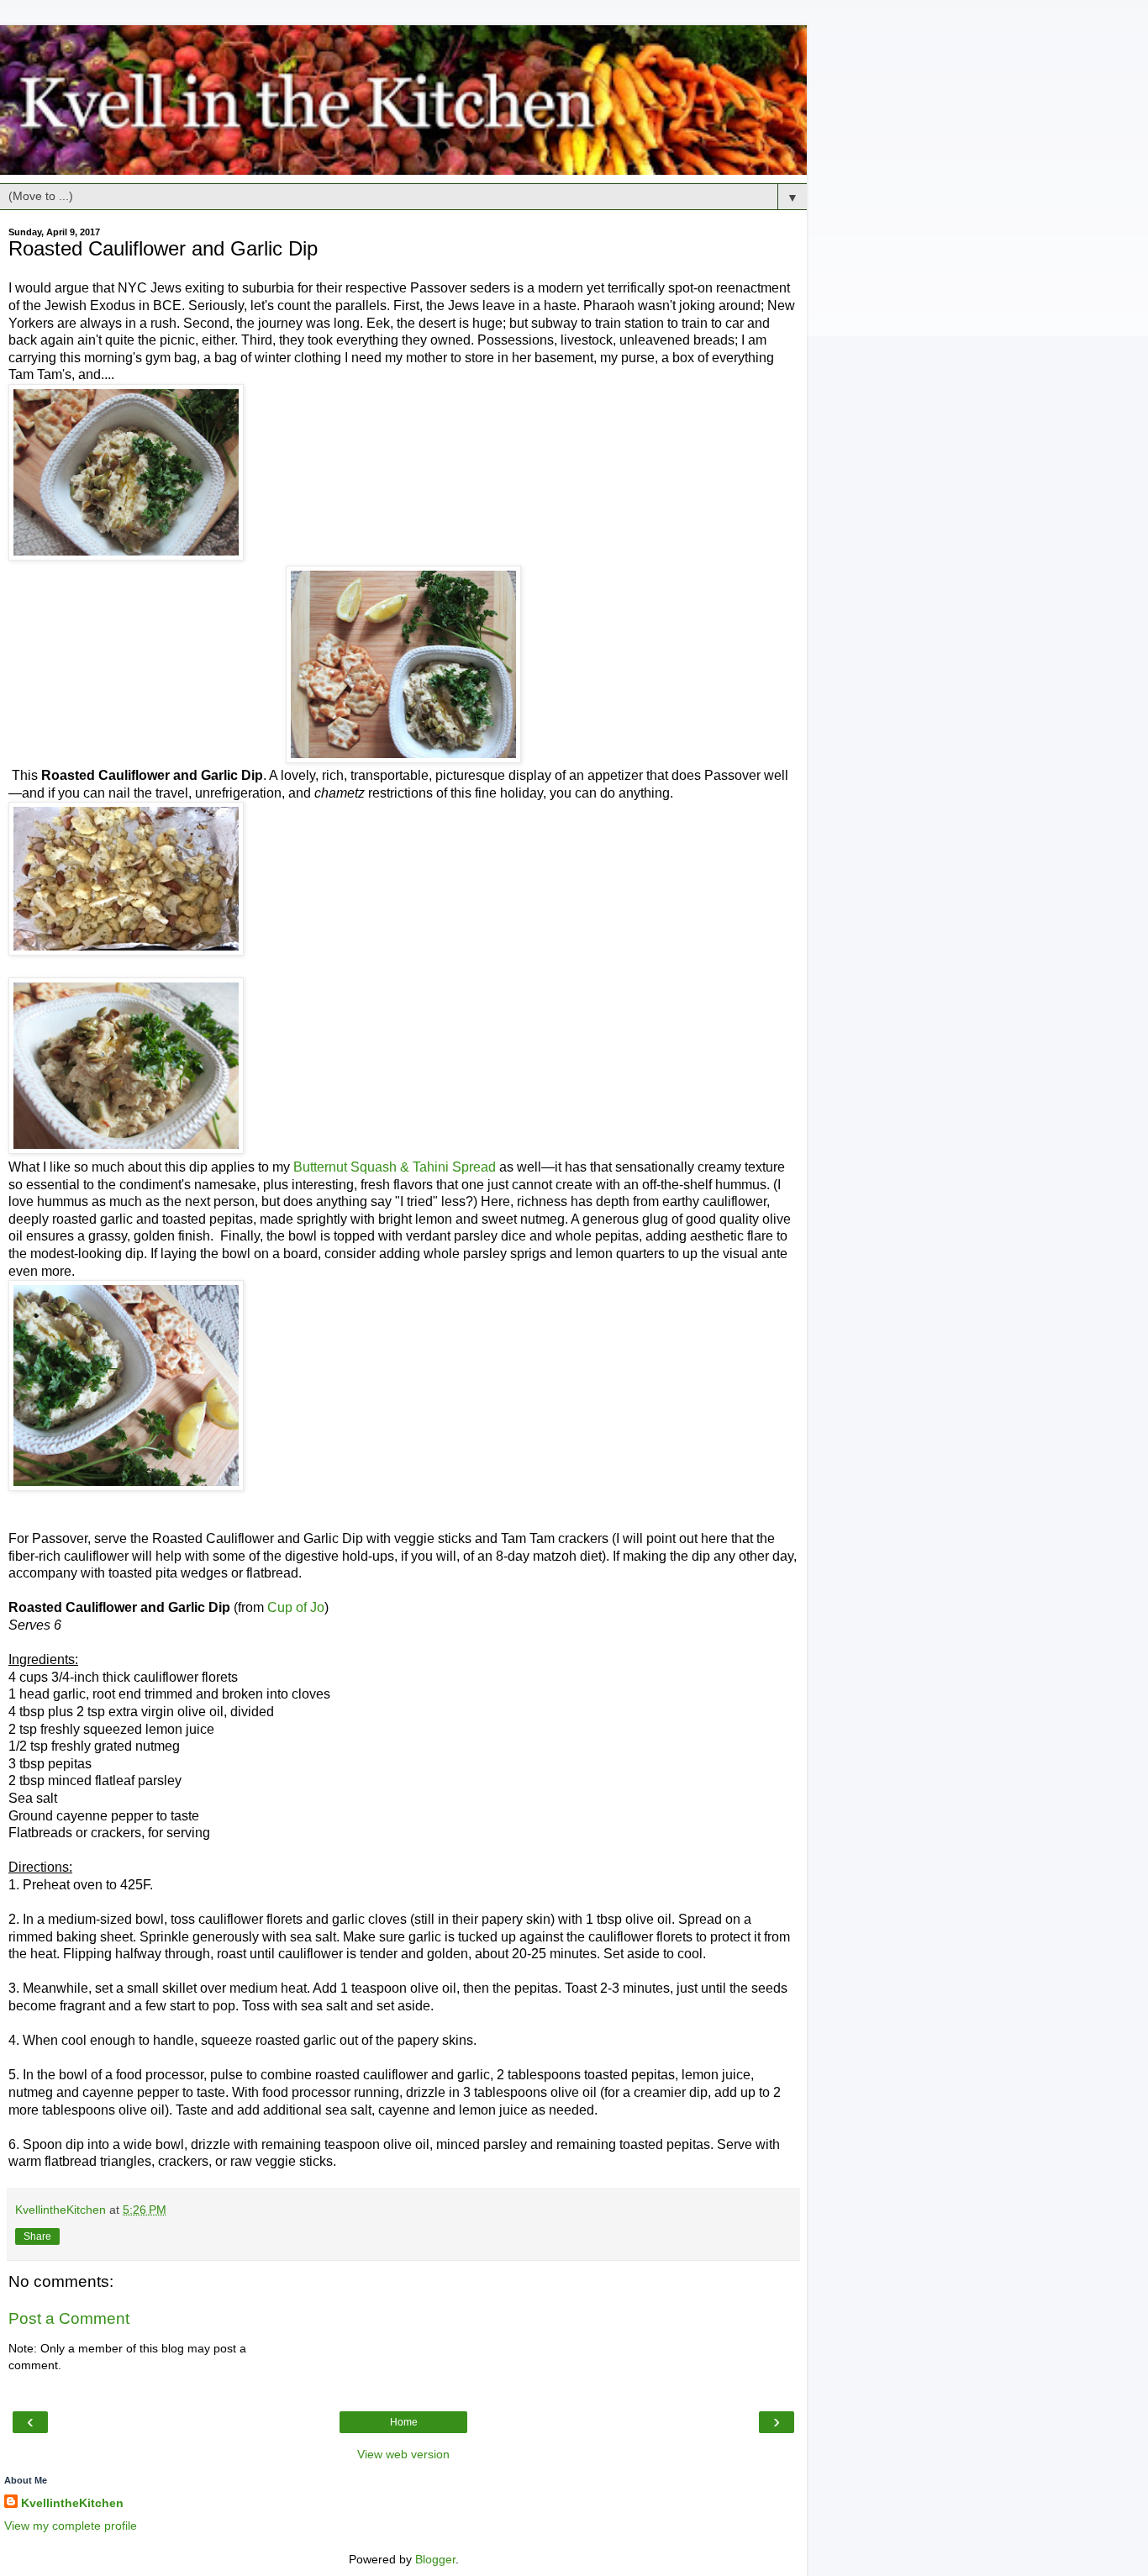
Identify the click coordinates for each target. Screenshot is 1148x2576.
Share (37, 2236)
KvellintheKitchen (72, 2503)
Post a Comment (69, 2318)
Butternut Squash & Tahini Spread (395, 1167)
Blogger (435, 2559)
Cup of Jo (296, 1607)
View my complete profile (71, 2526)
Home (404, 2422)
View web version (403, 2454)
